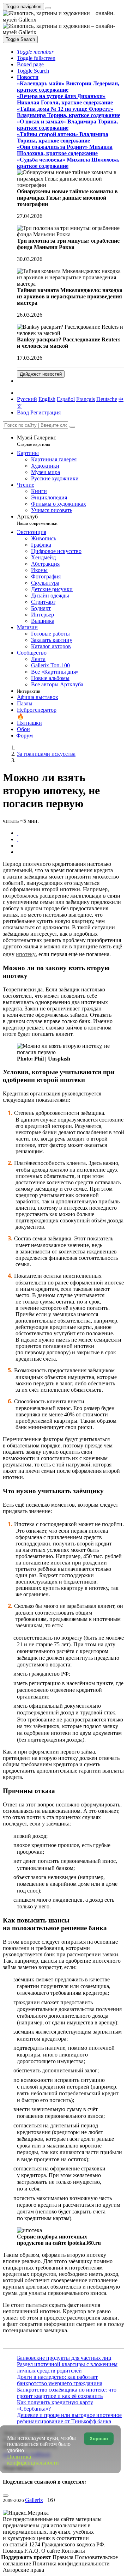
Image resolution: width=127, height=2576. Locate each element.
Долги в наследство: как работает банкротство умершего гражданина (60, 2380)
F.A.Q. (33, 2551)
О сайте (51, 2551)
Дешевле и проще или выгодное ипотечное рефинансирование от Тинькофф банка (69, 2418)
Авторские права (23, 2570)
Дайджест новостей (41, 374)
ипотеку (26, 954)
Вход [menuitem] (23, 412)
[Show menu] (48, 8)
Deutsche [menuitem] (107, 399)
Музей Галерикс (37, 441)
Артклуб (37, 520)
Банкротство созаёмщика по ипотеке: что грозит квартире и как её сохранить (67, 2393)
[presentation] (71, 846)
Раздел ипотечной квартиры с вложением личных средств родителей (67, 2367)
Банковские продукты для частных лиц (64, 2358)
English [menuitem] (47, 399)
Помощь (14, 2551)
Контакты (73, 2551)
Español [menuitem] (66, 399)
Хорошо (99, 2439)
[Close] (72, 427)
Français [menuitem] (86, 399)
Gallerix (34, 2500)
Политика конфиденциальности (71, 2563)
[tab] (18, 833)
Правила (64, 2557)
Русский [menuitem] (27, 399)
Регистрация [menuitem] (46, 412)
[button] (35, 52)
